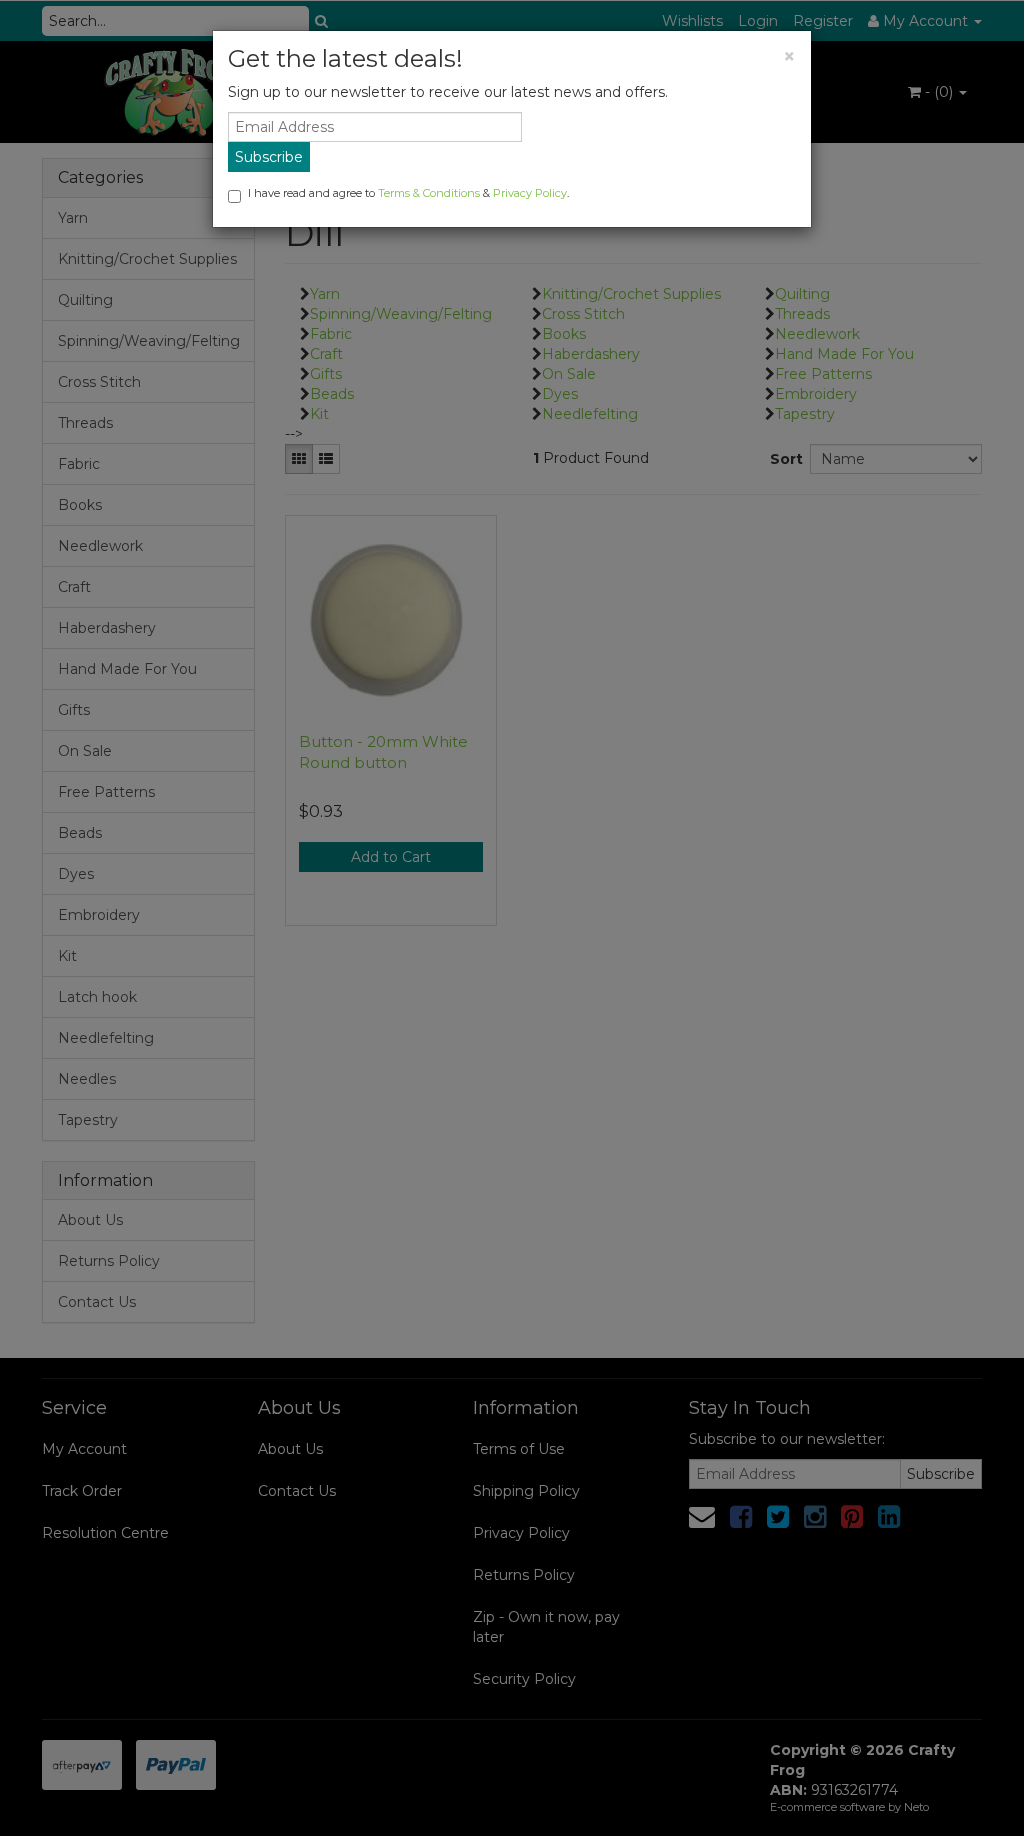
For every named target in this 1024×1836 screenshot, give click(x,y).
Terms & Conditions (429, 193)
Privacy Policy (530, 193)
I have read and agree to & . (408, 193)
